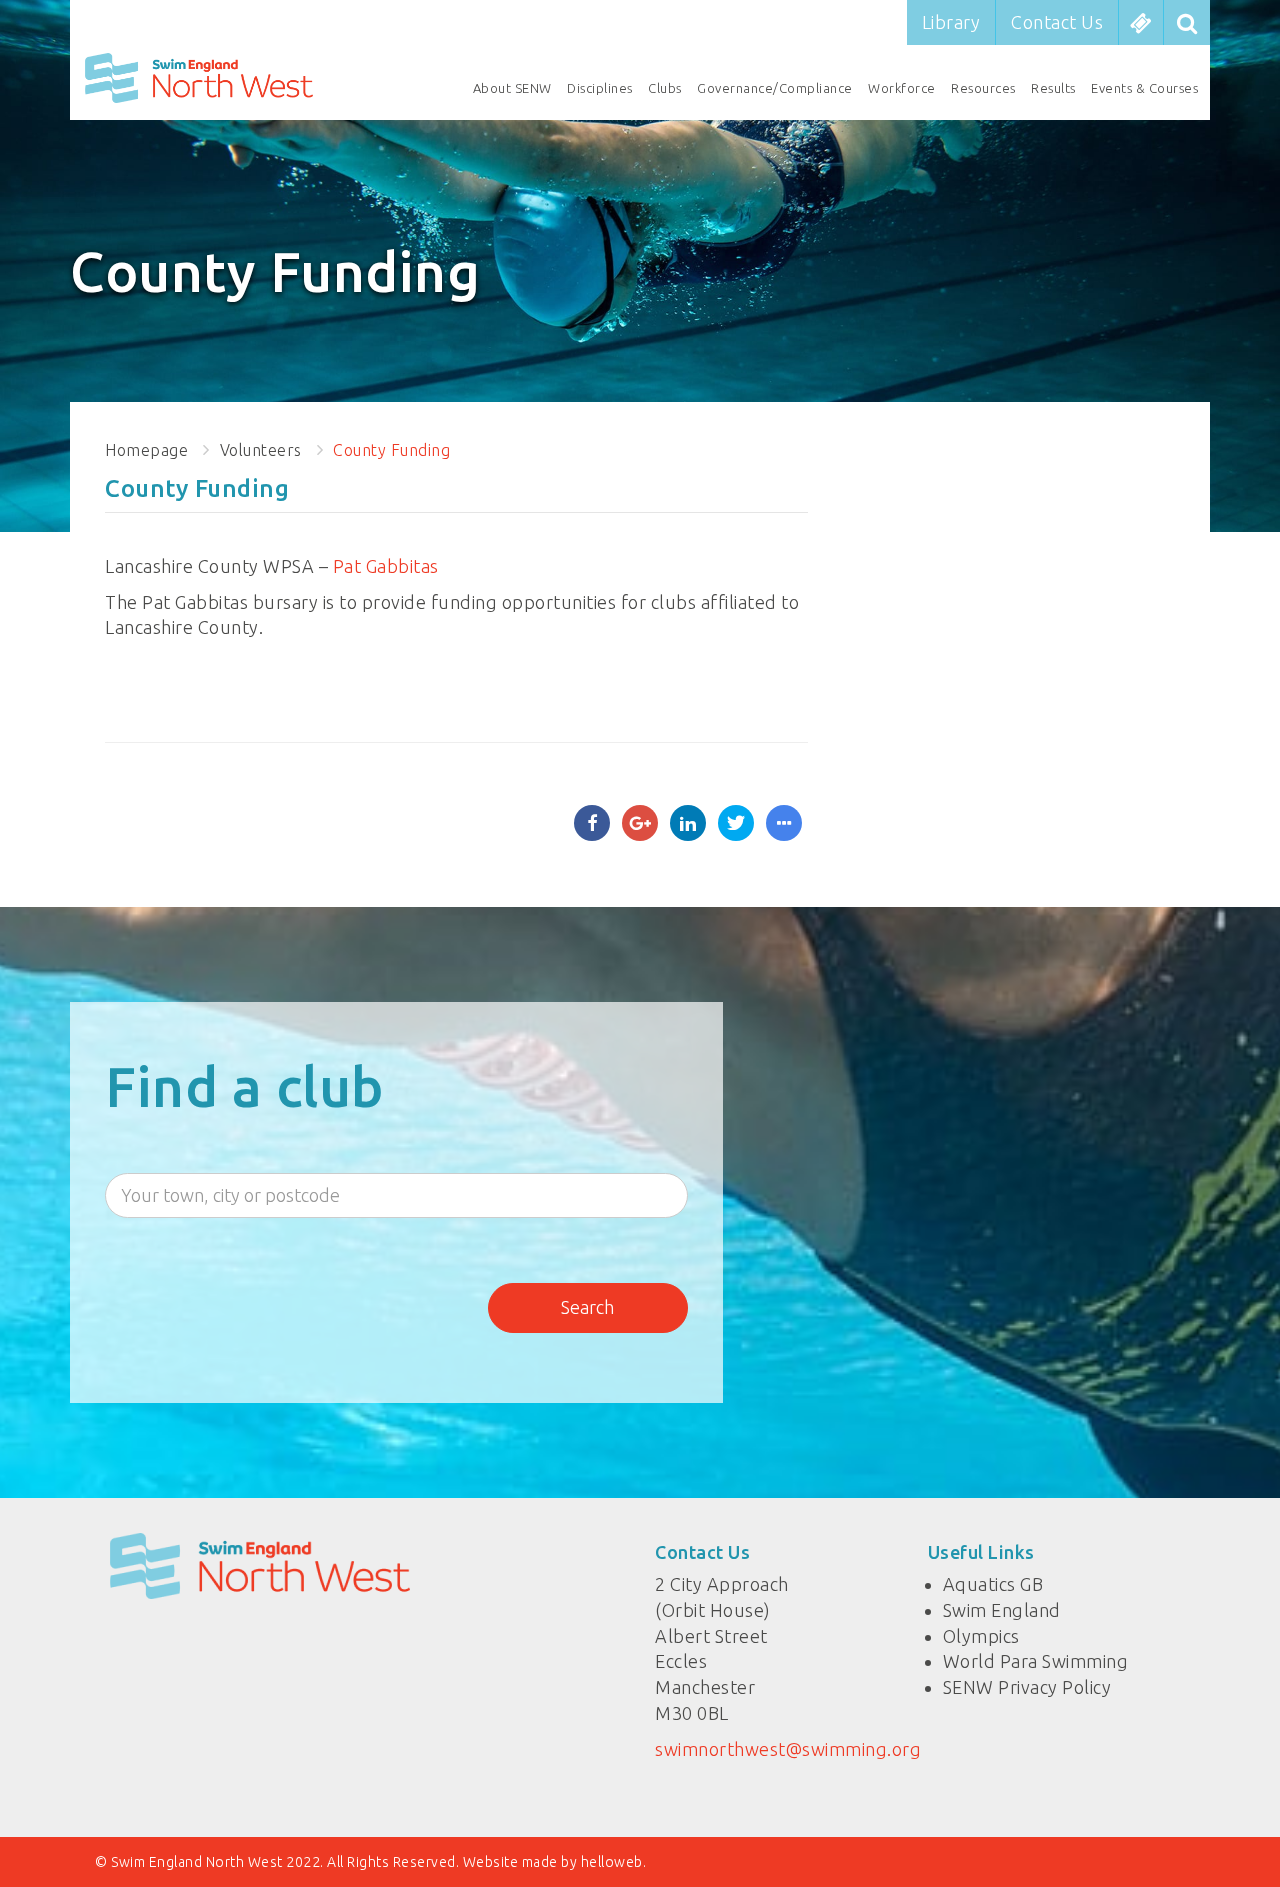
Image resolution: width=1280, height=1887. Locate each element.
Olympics (981, 1636)
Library (951, 22)
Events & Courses (1144, 88)
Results (1053, 88)
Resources (983, 88)
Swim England (1002, 1610)
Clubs (665, 88)
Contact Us (1057, 22)
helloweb (612, 1862)
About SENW (512, 88)
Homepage (146, 450)
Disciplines (600, 88)
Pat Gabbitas (386, 566)
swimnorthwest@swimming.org (788, 1749)
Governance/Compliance (775, 88)
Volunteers (261, 450)
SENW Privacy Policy (1027, 1687)
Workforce (902, 88)
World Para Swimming (1036, 1661)
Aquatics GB (993, 1584)
